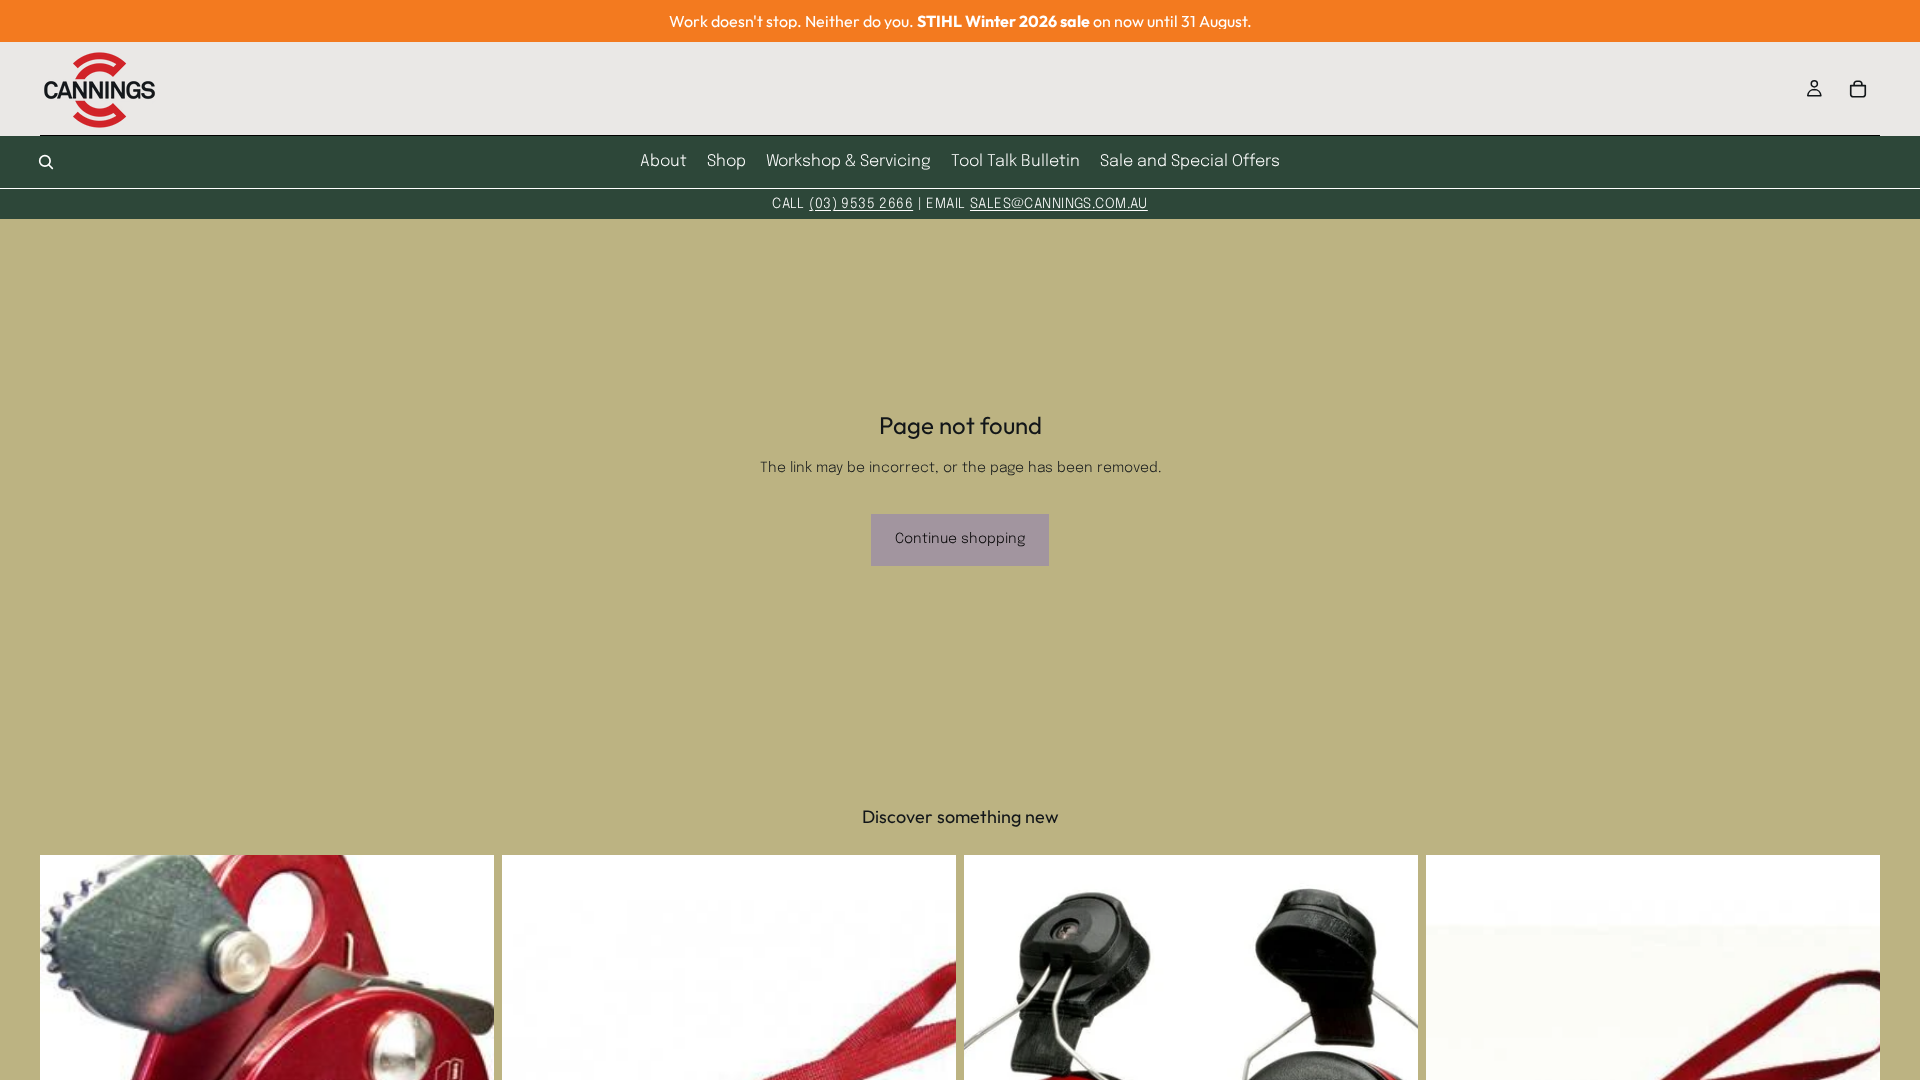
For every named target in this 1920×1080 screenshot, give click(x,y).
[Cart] (1858, 89)
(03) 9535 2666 (861, 204)
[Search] (46, 162)
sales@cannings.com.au (1059, 204)
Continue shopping (960, 539)
